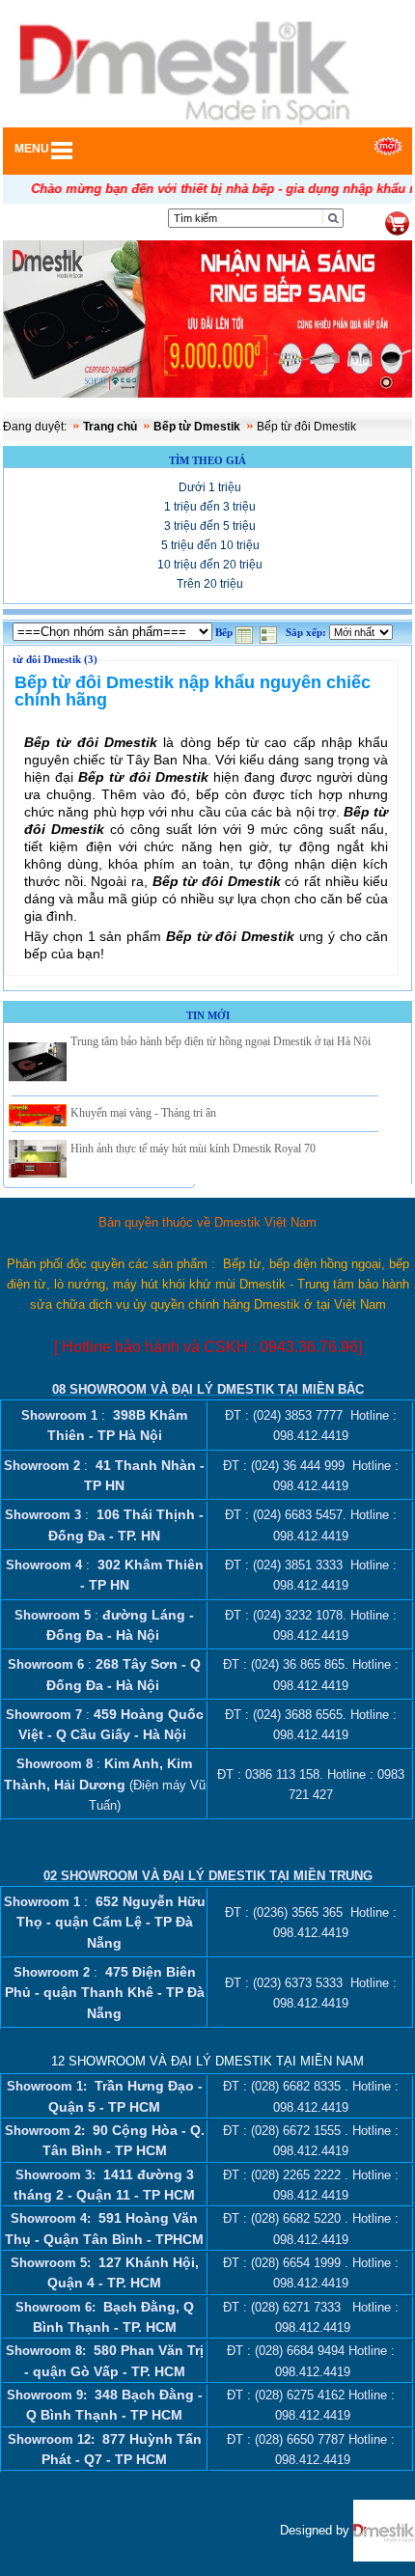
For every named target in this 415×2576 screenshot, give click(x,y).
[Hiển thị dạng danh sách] (270, 633)
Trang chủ (110, 427)
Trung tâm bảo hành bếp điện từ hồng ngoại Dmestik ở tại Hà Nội (221, 1041)
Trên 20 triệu (210, 584)
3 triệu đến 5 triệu (210, 526)
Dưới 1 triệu (210, 487)
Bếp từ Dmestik (197, 427)
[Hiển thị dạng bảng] (246, 633)
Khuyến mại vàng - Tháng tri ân (143, 1113)
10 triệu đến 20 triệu (210, 565)
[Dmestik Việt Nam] (384, 2529)
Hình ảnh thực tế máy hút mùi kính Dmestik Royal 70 (193, 1149)
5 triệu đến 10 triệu (210, 545)
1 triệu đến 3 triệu (210, 507)
